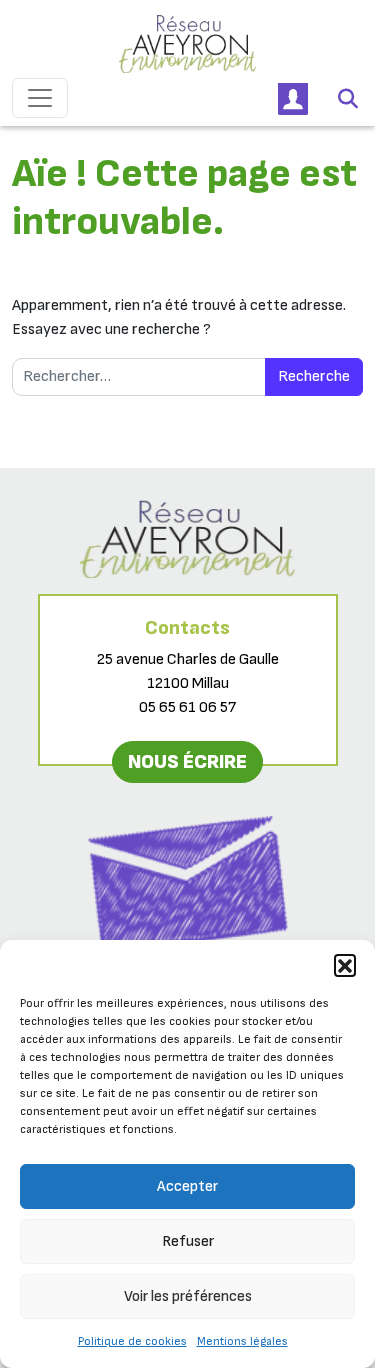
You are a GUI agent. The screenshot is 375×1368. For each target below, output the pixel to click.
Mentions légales (242, 1341)
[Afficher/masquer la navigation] (40, 98)
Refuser (188, 1241)
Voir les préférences (188, 1296)
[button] (345, 965)
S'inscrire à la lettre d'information (187, 979)
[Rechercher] (348, 98)
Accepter (187, 1186)
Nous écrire (187, 762)
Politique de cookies (132, 1341)
